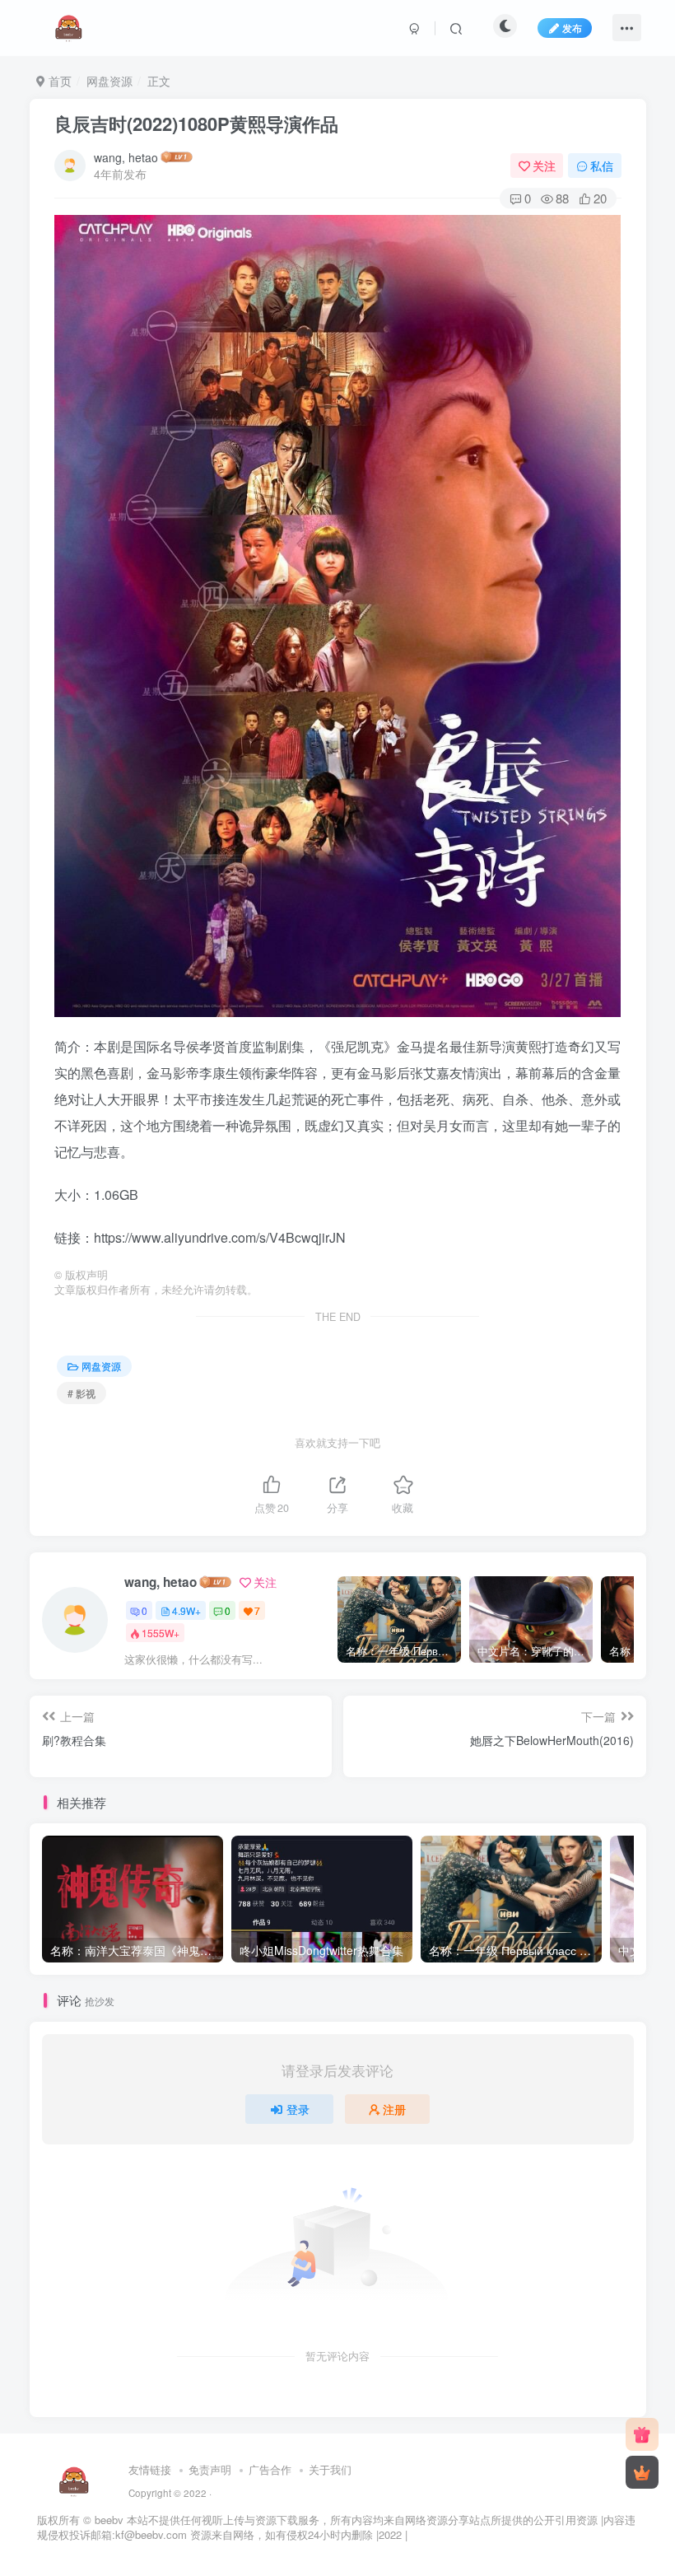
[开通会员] (642, 2472)
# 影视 (81, 1393)
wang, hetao (126, 157)
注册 (394, 2109)
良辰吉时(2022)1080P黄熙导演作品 (196, 124)
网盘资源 (109, 81)
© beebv (103, 2520)
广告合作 (270, 2469)
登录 (298, 2109)
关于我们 (330, 2469)
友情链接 (150, 2469)
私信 (602, 166)
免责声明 (210, 2469)
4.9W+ (186, 1610)
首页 (58, 81)
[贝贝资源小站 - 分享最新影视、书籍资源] (74, 2479)
